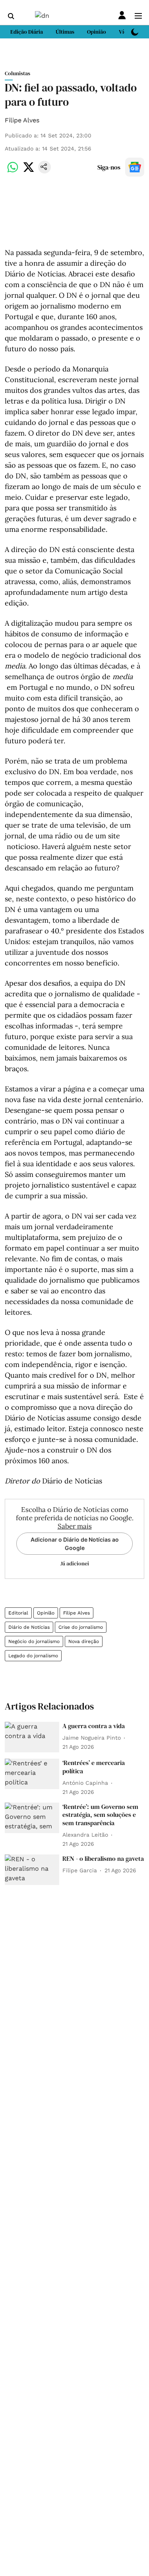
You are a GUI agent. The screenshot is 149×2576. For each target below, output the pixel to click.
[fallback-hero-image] (32, 1737)
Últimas (65, 32)
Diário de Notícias (29, 1627)
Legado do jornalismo (33, 1656)
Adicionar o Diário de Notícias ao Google (75, 1544)
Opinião (46, 1613)
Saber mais (75, 1526)
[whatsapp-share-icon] (13, 171)
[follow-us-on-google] (135, 167)
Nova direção (84, 1641)
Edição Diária (27, 32)
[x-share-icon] (29, 171)
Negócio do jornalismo (34, 1641)
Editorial (18, 1613)
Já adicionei (75, 1563)
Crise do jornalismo (81, 1627)
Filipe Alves (22, 120)
